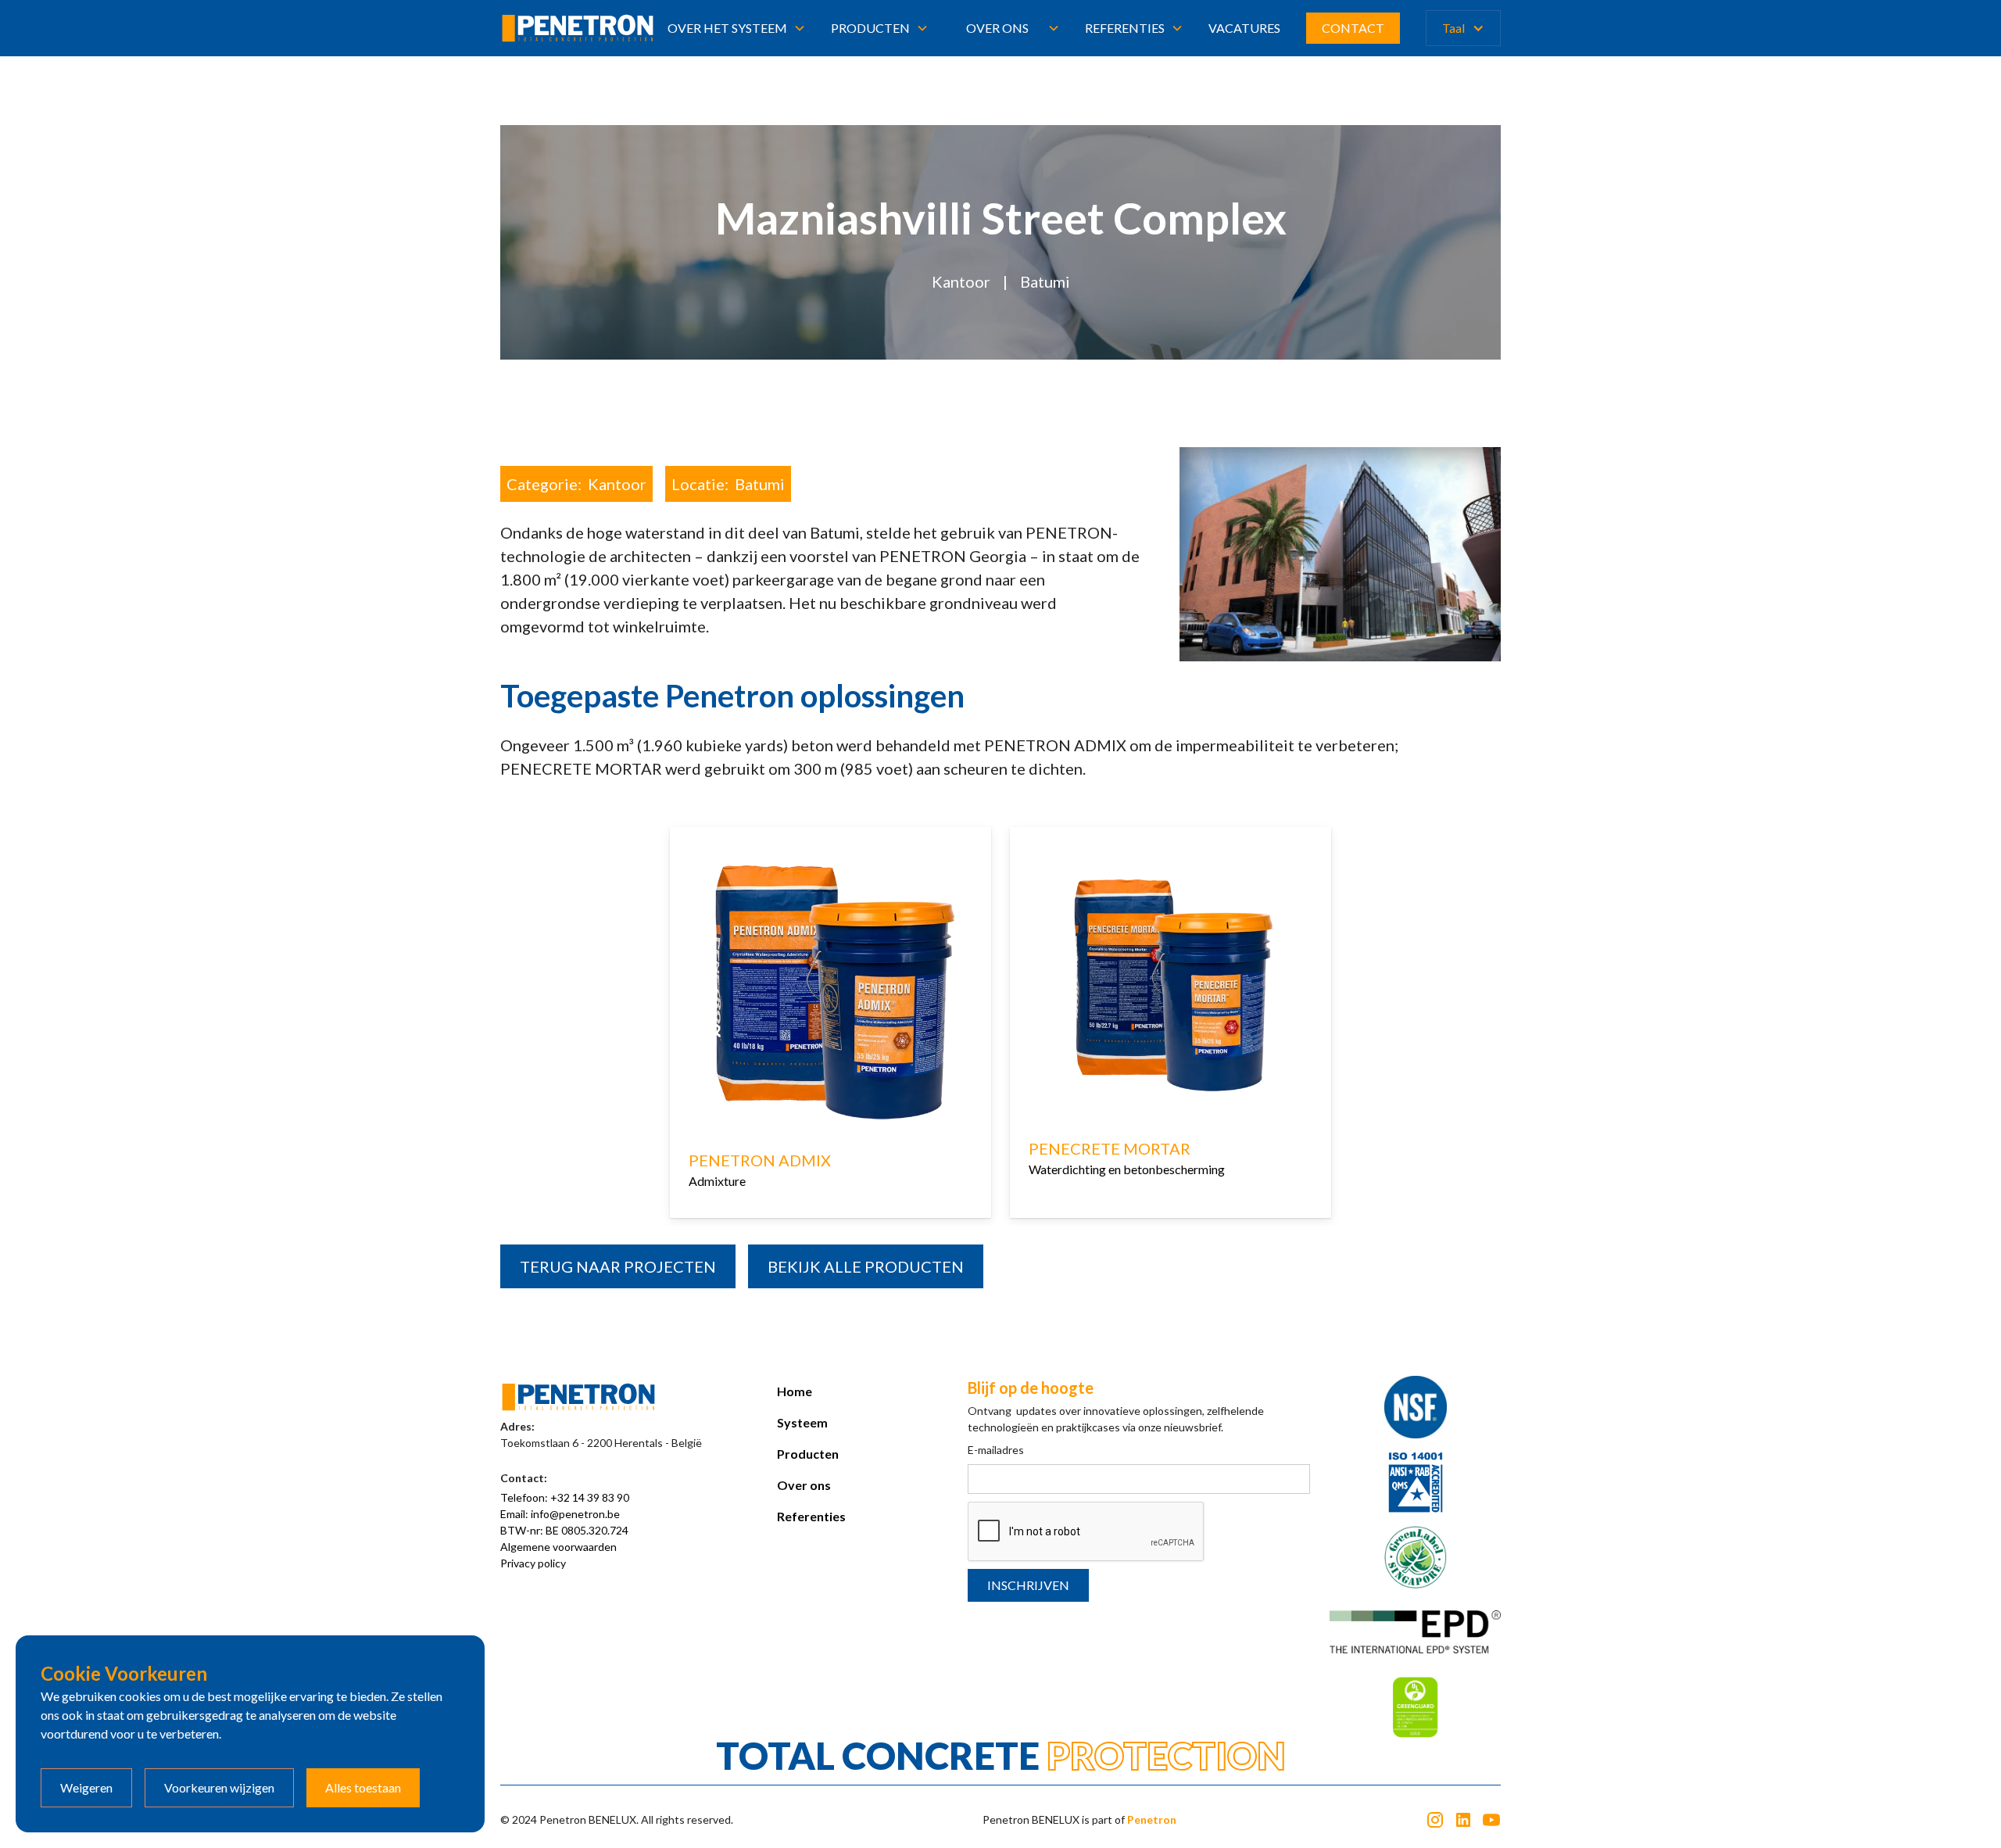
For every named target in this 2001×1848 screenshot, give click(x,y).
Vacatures (1244, 28)
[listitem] (830, 1026)
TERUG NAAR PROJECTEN (618, 1266)
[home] (578, 28)
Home (795, 1391)
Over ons (997, 28)
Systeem (802, 1422)
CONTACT (1353, 28)
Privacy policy (533, 1563)
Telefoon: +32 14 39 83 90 (565, 1497)
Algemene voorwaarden (558, 1547)
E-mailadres (996, 1450)
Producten (808, 1454)
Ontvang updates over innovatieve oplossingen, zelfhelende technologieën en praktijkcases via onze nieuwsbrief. (1116, 1419)
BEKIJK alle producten (866, 1266)
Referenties (811, 1516)
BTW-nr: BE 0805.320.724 (564, 1530)
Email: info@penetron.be (560, 1514)
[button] (737, 28)
